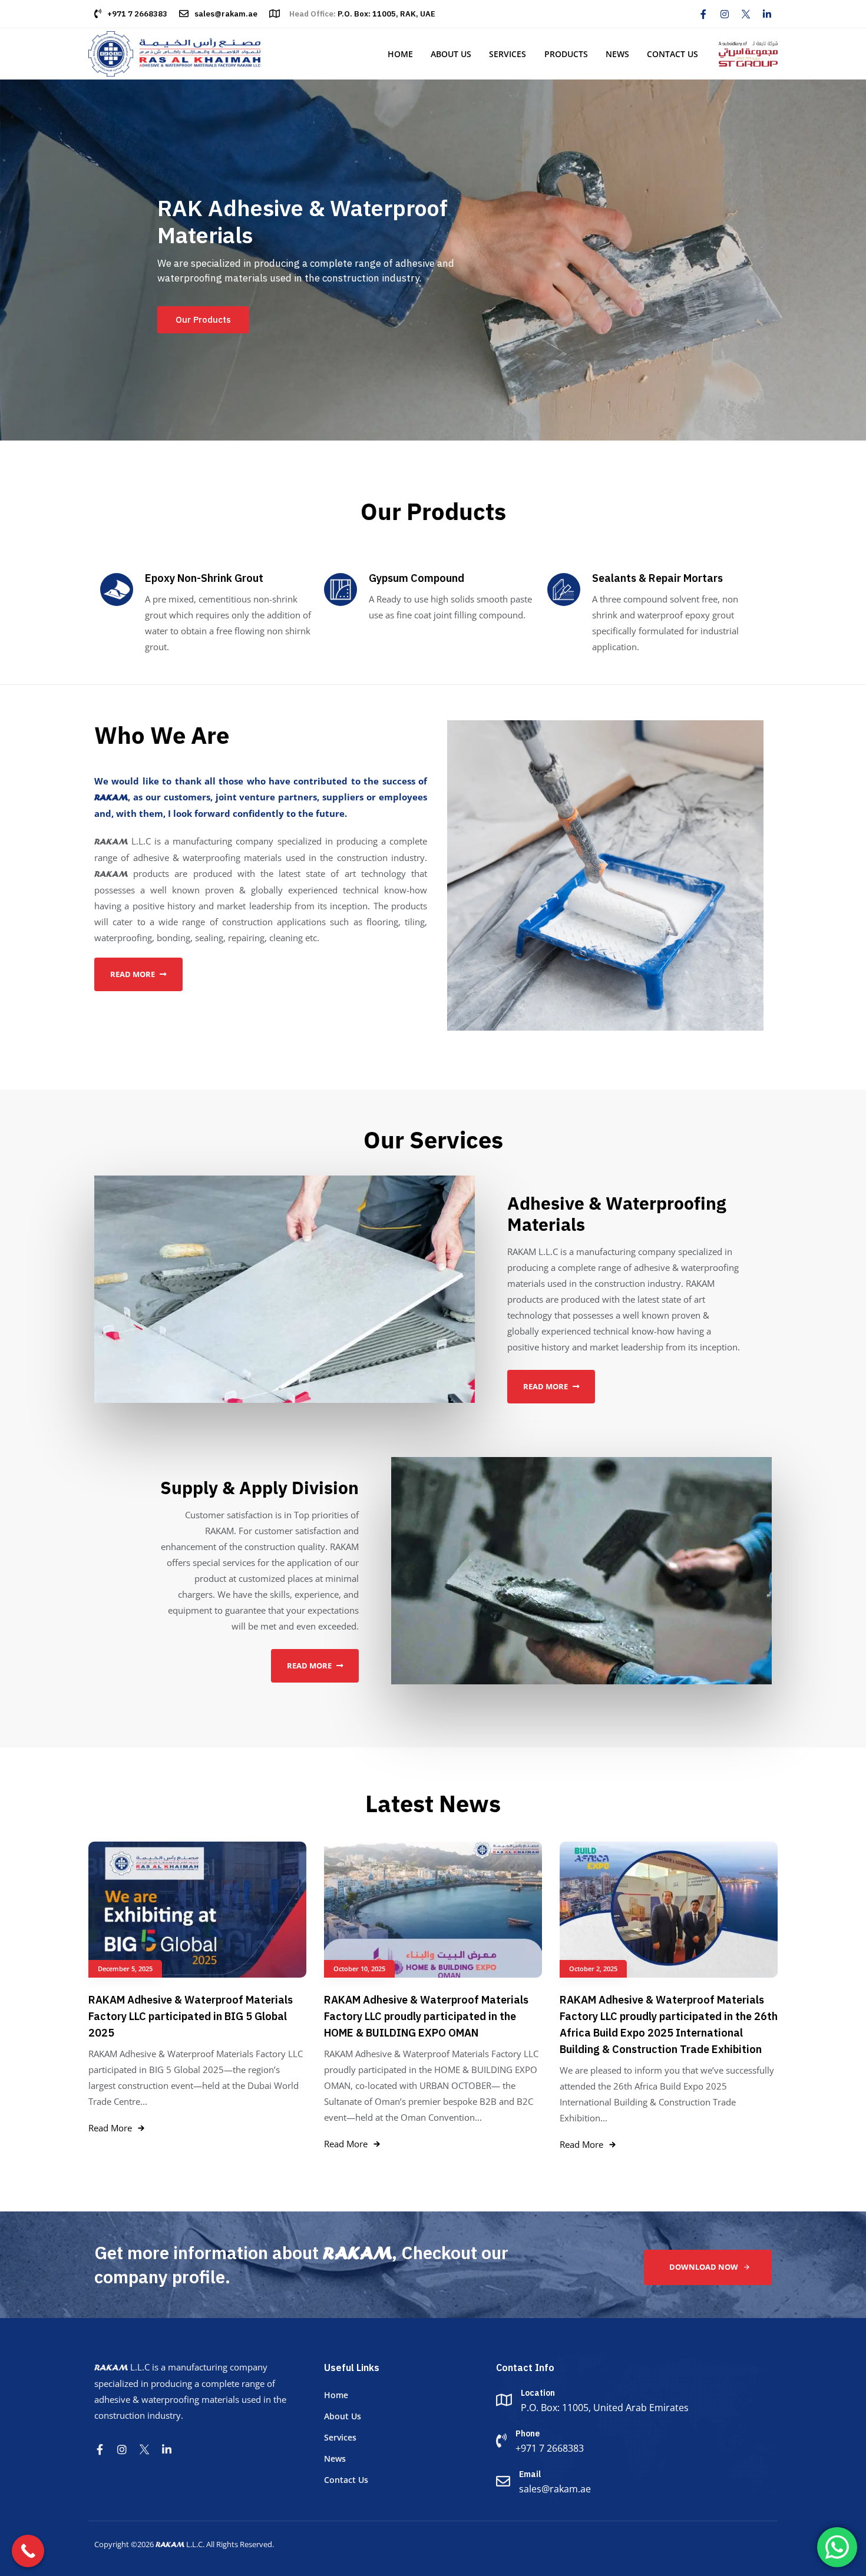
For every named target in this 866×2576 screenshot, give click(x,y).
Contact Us (672, 54)
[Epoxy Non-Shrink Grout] (206, 614)
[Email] (633, 2483)
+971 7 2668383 (137, 14)
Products (566, 54)
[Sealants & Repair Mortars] (653, 614)
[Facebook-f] (703, 14)
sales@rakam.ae (226, 14)
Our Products (203, 319)
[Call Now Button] (28, 2551)
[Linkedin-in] (767, 14)
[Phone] (633, 2442)
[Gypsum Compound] (430, 598)
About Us (451, 54)
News (617, 54)
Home (400, 54)
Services (508, 54)
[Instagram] (725, 14)
